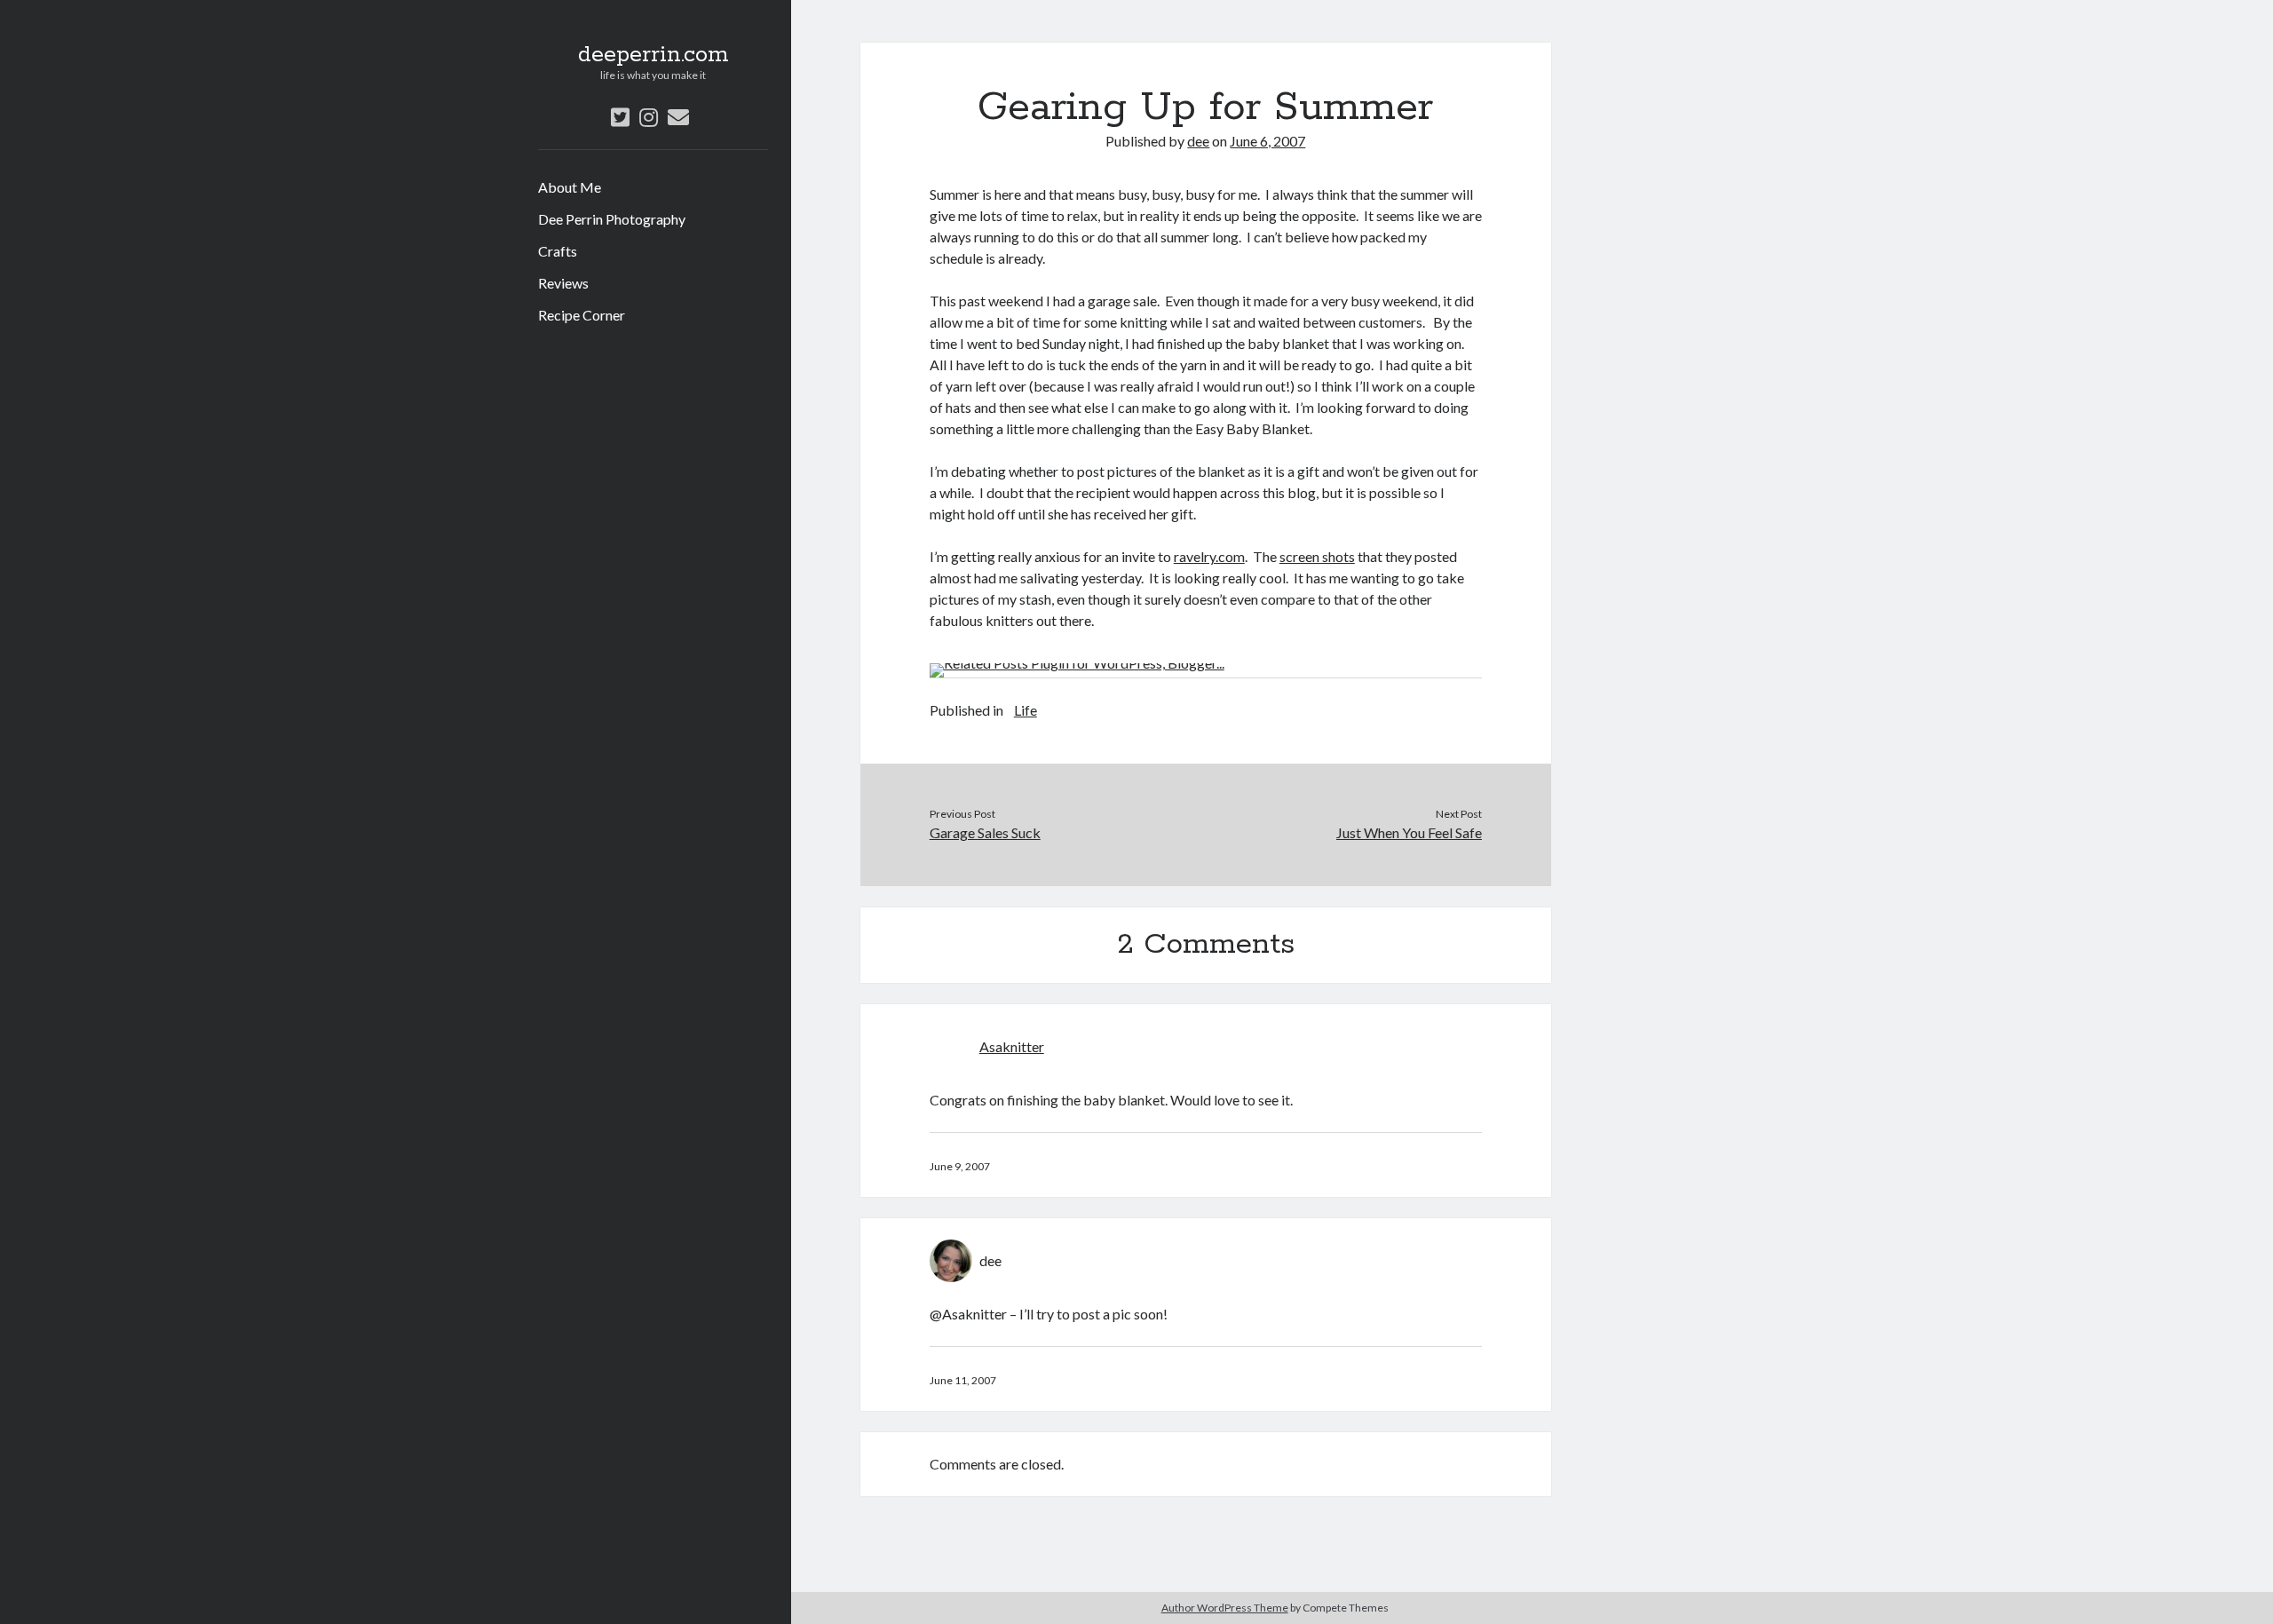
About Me (570, 187)
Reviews (563, 283)
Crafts (558, 251)
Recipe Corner (582, 315)
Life (1026, 710)
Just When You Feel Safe (1409, 832)
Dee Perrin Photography (612, 219)
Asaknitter (1012, 1046)
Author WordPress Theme (1225, 1608)
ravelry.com (1209, 556)
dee (1198, 141)
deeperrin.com (653, 55)
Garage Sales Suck (985, 832)
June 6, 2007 (1267, 141)
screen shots (1317, 556)
